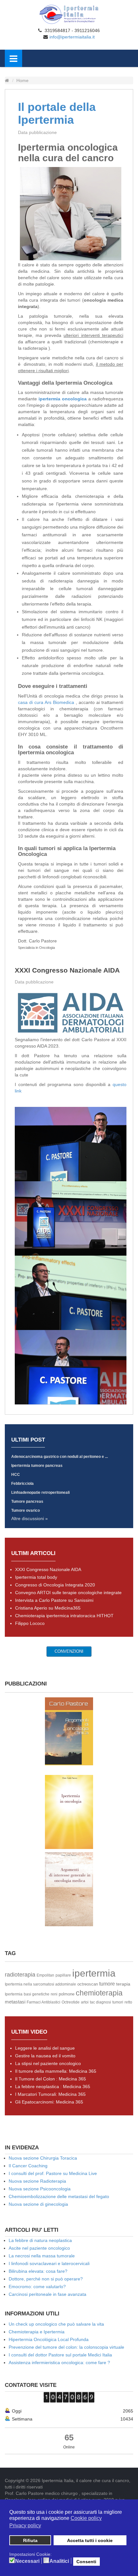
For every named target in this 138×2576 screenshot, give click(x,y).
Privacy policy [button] (25, 2526)
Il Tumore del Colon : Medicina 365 (51, 2079)
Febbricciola (22, 1484)
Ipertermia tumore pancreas (37, 1466)
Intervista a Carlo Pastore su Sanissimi (54, 1600)
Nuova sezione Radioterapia (37, 2181)
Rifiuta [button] (30, 2540)
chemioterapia (99, 1993)
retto (128, 2002)
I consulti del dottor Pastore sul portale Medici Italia (60, 2355)
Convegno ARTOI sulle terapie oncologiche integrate (68, 1593)
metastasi (15, 2002)
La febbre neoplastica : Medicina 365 (53, 2087)
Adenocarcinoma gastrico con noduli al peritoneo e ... (60, 1457)
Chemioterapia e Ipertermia (37, 2332)
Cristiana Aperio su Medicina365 (48, 1608)
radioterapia (20, 1975)
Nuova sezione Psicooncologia (40, 2189)
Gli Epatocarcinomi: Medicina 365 (49, 2102)
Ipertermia (14, 1994)
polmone (67, 1994)
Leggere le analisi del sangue (45, 2048)
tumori (118, 2002)
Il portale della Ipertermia (57, 113)
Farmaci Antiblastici (43, 2002)
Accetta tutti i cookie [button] (90, 2540)
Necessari (27, 2561)
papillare (63, 1975)
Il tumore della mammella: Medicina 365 (56, 2071)
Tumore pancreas (27, 1501)
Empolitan (45, 1975)
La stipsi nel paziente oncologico (48, 2063)
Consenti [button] (86, 2562)
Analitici (59, 2561)
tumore (107, 1984)
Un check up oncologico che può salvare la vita (56, 2324)
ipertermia (94, 1973)
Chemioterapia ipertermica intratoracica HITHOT (64, 1616)
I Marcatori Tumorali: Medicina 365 (50, 2094)
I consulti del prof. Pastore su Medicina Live (53, 2173)
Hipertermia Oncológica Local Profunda (49, 2339)
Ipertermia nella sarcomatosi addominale (40, 1984)
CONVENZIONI (69, 1651)
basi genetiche (37, 1994)
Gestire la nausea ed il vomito (45, 2056)
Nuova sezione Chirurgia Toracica (43, 2158)
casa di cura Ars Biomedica (47, 702)
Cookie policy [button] (86, 2518)
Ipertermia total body (36, 1577)
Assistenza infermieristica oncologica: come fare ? (59, 2363)
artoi (85, 2002)
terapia (123, 1984)
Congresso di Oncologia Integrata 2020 (55, 1585)
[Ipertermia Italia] (69, 14)
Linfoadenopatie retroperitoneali (40, 1493)
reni (54, 1994)
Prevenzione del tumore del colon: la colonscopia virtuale (66, 2347)
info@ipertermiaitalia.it (72, 37)
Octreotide (71, 2002)
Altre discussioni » (30, 1518)
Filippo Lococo (30, 1623)
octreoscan (88, 1984)
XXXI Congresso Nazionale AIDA (67, 970)
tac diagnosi (100, 2002)
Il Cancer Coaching (28, 2166)
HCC (16, 1475)
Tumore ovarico (26, 1510)
